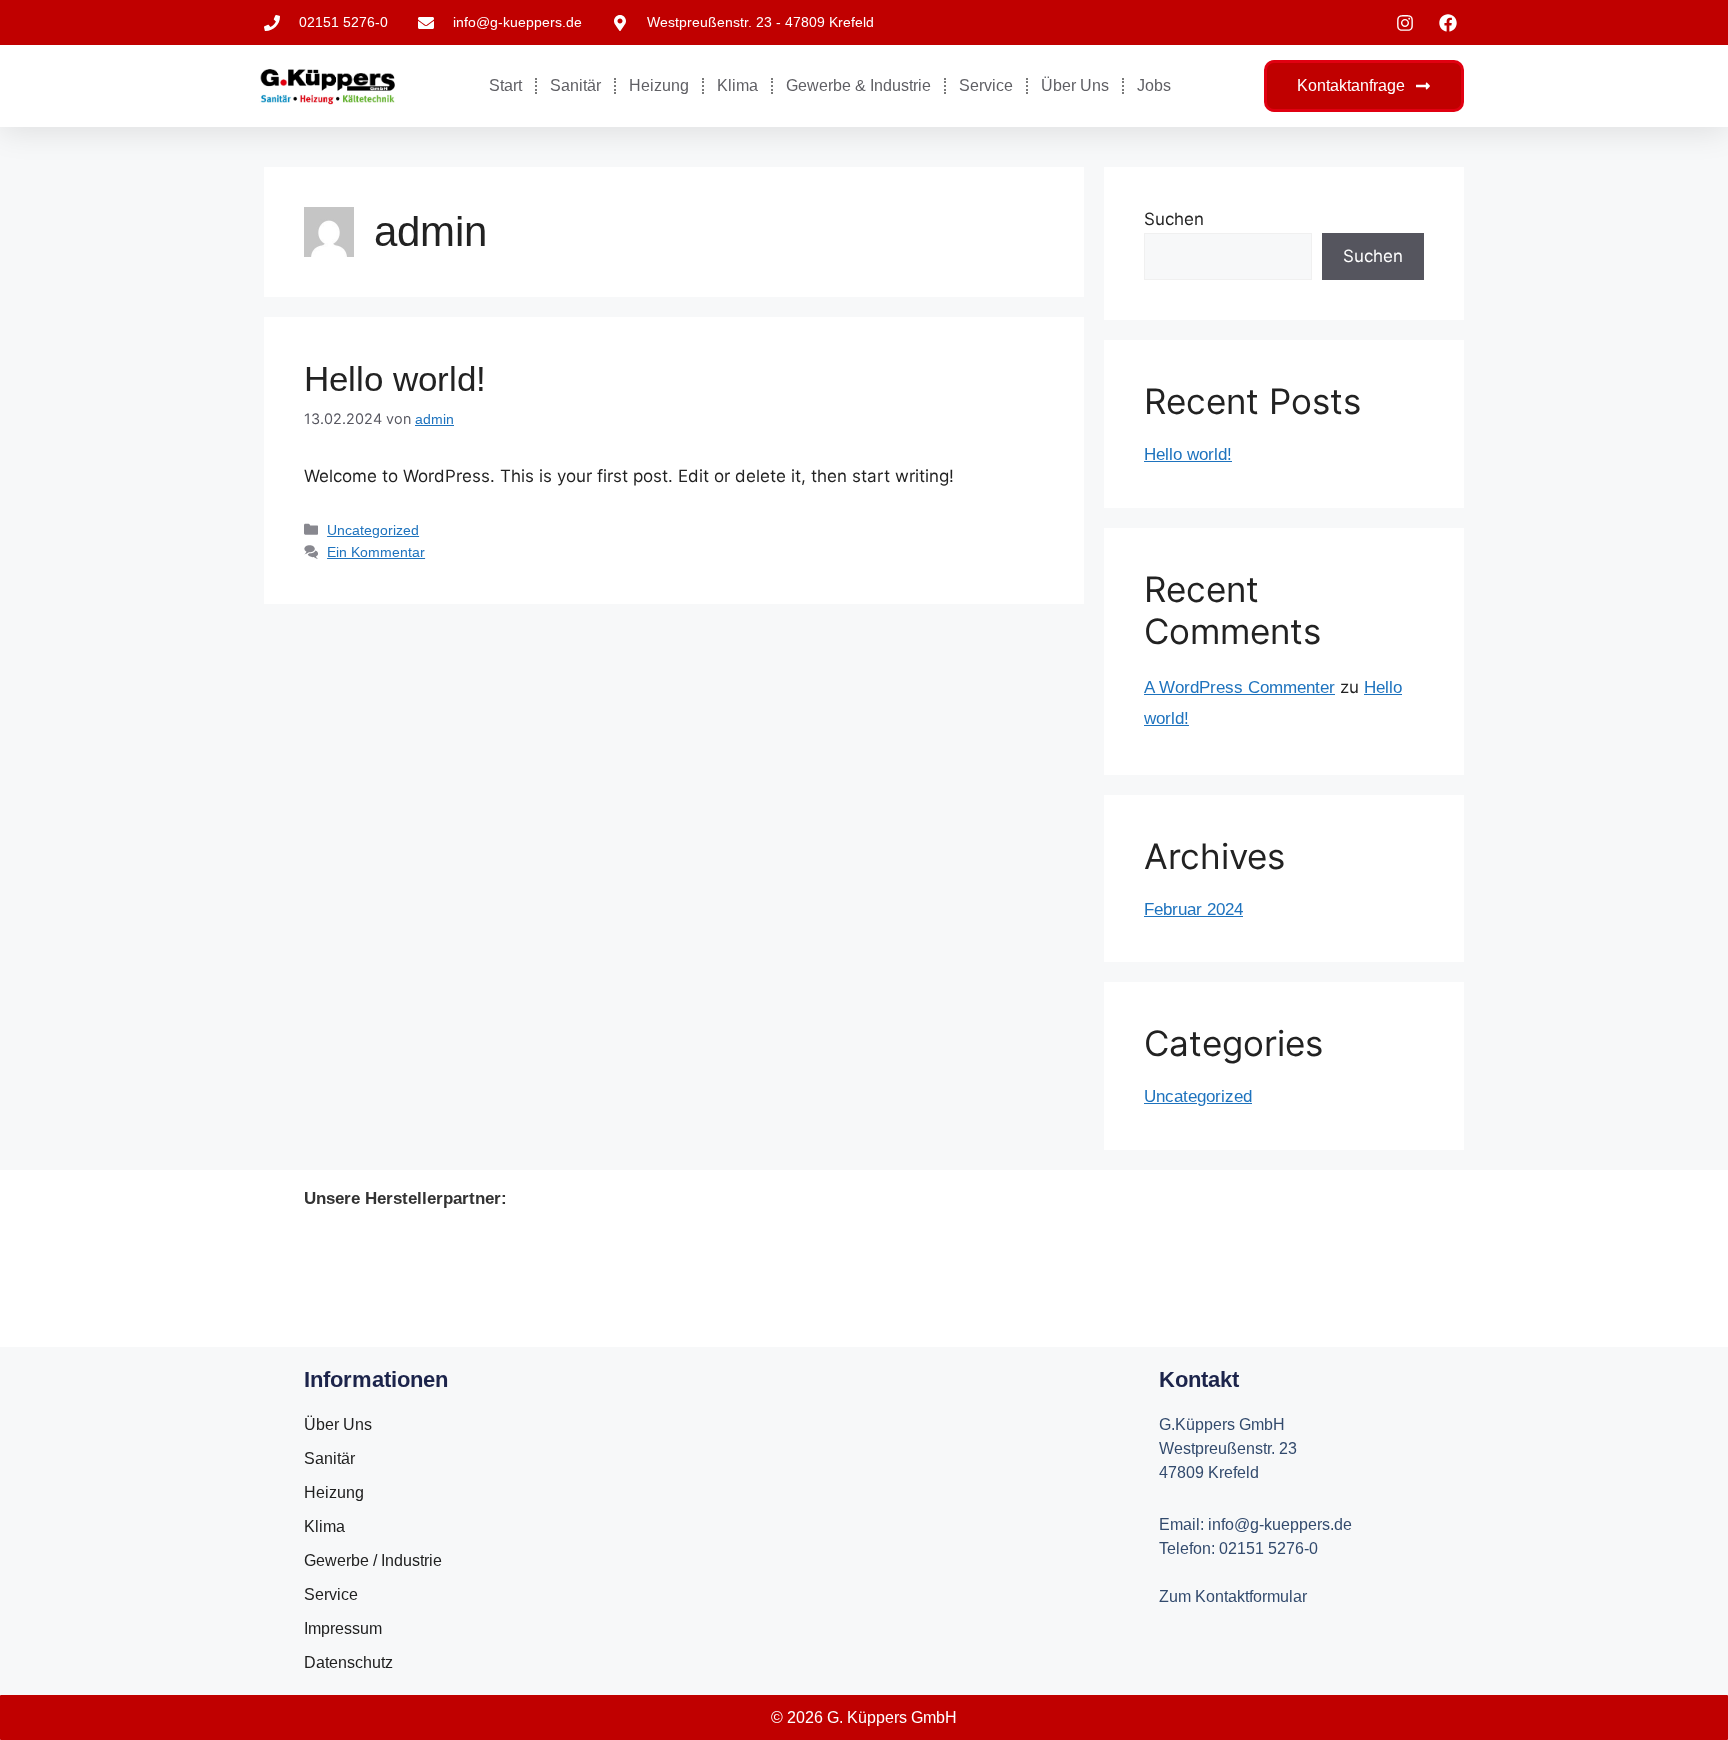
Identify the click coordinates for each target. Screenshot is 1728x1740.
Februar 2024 (1193, 909)
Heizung (659, 85)
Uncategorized (373, 530)
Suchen (1174, 219)
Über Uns (1075, 85)
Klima (737, 85)
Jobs (1154, 85)
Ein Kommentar (376, 552)
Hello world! (395, 378)
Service (986, 85)
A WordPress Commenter (1239, 687)
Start (505, 85)
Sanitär (575, 85)
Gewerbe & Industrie (858, 85)
